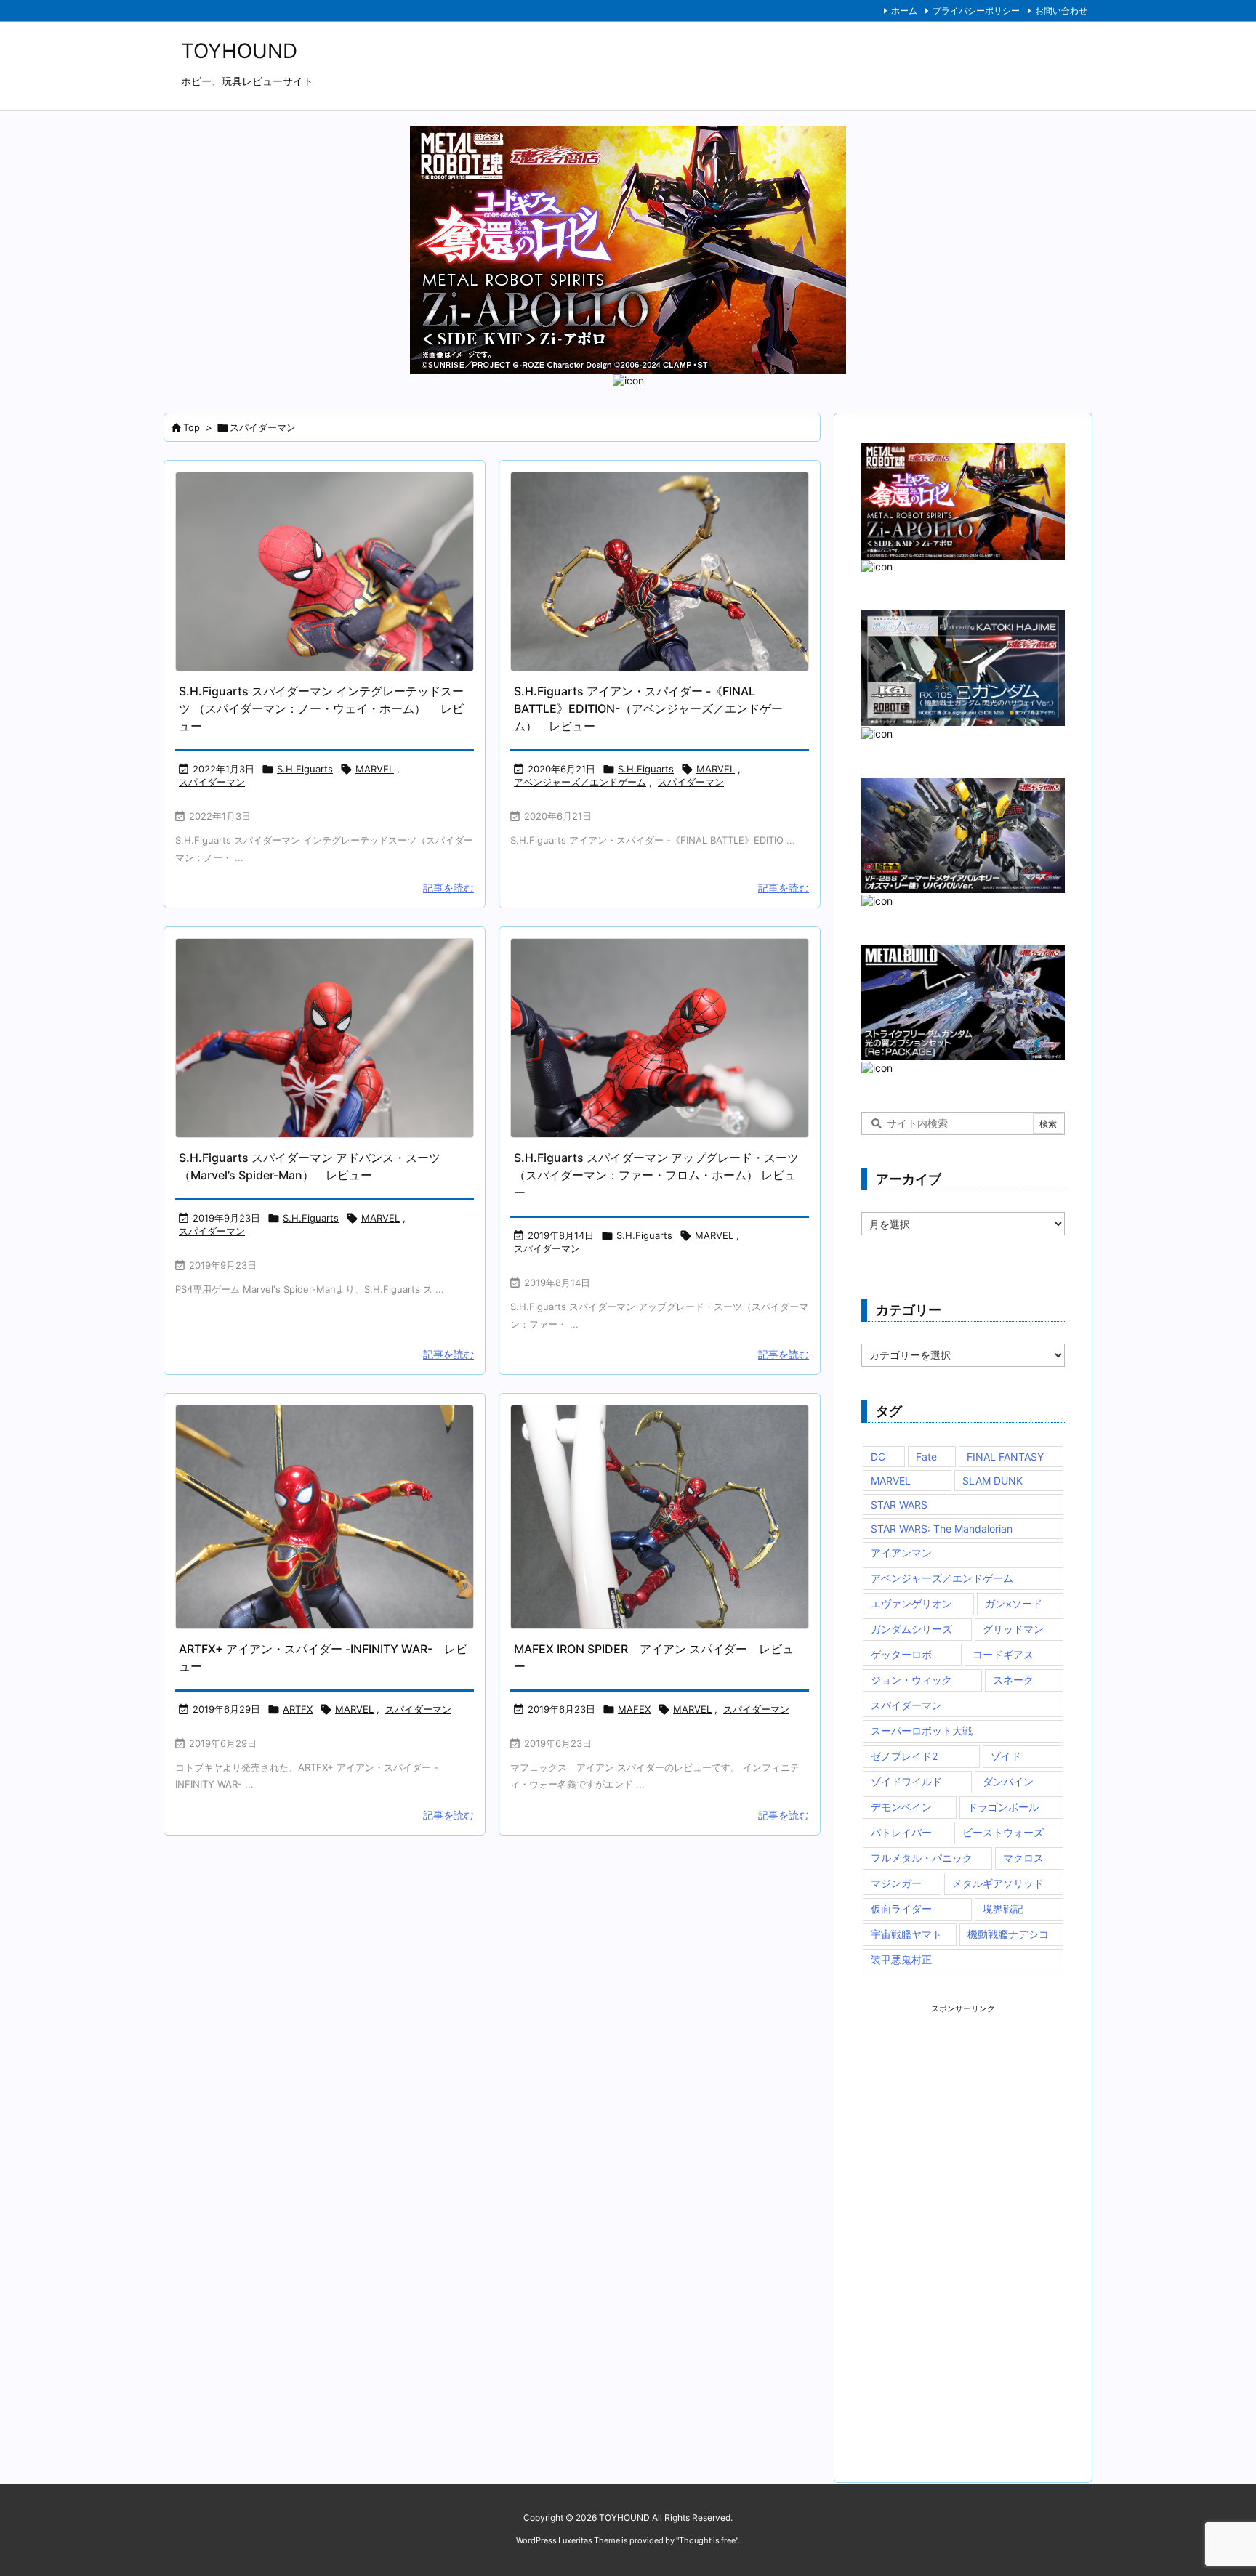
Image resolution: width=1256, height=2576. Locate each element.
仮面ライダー (901, 1909)
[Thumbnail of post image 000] (325, 1517)
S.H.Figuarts (305, 769)
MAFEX (634, 1709)
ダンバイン (1008, 1781)
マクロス (1023, 1858)
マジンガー (896, 1883)
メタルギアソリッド (998, 1883)
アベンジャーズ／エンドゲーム (580, 782)
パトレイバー (901, 1832)
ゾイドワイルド (906, 1781)
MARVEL (375, 769)
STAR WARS (899, 1505)
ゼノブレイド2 (904, 1756)
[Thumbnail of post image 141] (660, 1038)
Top (192, 427)
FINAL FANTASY (1005, 1457)
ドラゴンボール (1003, 1807)
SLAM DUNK (993, 1481)
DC (878, 1457)
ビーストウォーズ (1003, 1832)
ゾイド (1006, 1756)
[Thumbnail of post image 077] (660, 572)
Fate (926, 1457)
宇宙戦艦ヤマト (906, 1934)
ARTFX (298, 1709)
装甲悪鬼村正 (901, 1959)
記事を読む (448, 888)
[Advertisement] (970, 2232)
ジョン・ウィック (911, 1680)
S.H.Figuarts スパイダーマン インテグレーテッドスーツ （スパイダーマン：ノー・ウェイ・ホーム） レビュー (321, 708)
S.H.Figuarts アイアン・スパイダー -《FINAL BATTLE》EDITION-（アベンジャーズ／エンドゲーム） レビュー (648, 708)
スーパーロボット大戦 (922, 1731)
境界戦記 (1003, 1909)
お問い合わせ (1061, 11)
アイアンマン (901, 1553)
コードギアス (1003, 1654)
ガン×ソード (1014, 1603)
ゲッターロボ (901, 1654)
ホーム (904, 11)
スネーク (1013, 1680)
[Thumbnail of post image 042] (660, 1517)
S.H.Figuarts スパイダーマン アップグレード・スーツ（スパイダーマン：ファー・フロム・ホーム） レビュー (656, 1175)
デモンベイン (901, 1807)
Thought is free (707, 2540)
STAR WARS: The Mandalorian (942, 1529)
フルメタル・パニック (922, 1858)
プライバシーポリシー (976, 11)
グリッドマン (1013, 1629)
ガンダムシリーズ (911, 1629)
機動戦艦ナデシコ (1008, 1934)
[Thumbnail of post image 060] (325, 1038)
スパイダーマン (212, 782)
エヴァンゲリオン (911, 1603)
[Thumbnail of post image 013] (325, 572)
